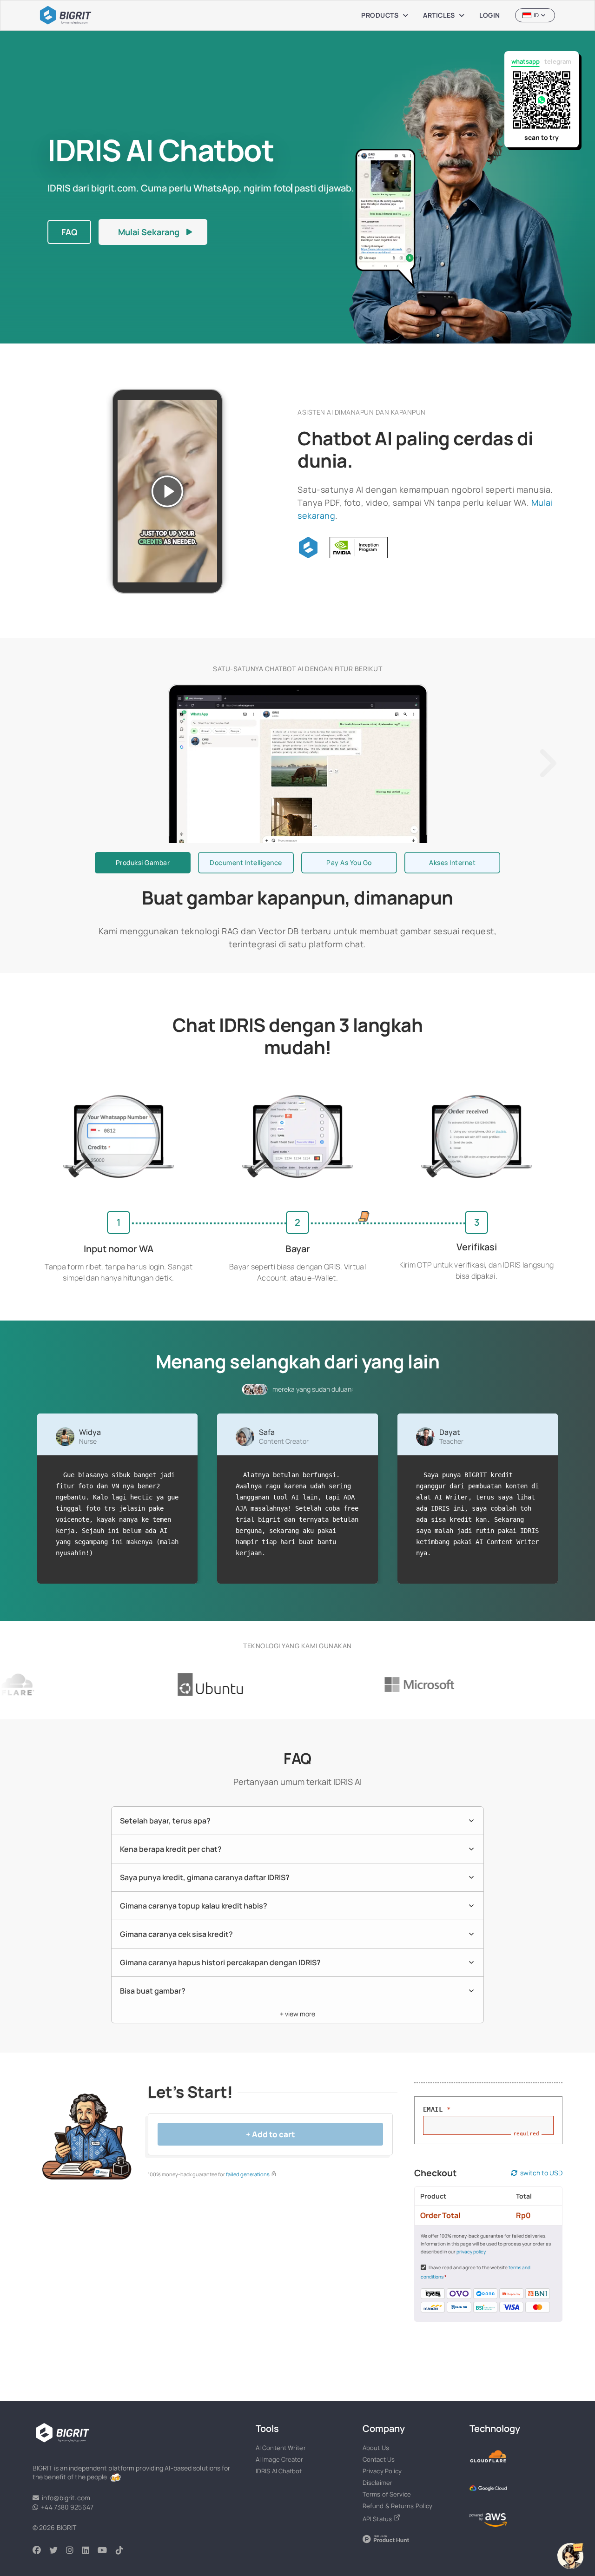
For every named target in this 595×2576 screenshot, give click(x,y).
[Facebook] (41, 2551)
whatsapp (526, 61)
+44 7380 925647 (66, 2507)
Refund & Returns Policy (397, 2506)
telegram (558, 61)
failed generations (248, 2174)
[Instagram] (74, 2551)
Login (490, 15)
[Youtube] (106, 2551)
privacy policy (471, 2252)
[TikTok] (124, 2551)
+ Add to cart (271, 2134)
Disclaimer (377, 2483)
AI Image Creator (280, 2459)
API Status (378, 2519)
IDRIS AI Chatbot (279, 2471)
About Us (376, 2448)
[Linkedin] (90, 2551)
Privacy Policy (382, 2471)
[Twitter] (58, 2551)
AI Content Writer (281, 2448)
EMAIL (437, 2109)
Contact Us (379, 2459)
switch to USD (540, 2173)
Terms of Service (387, 2494)
